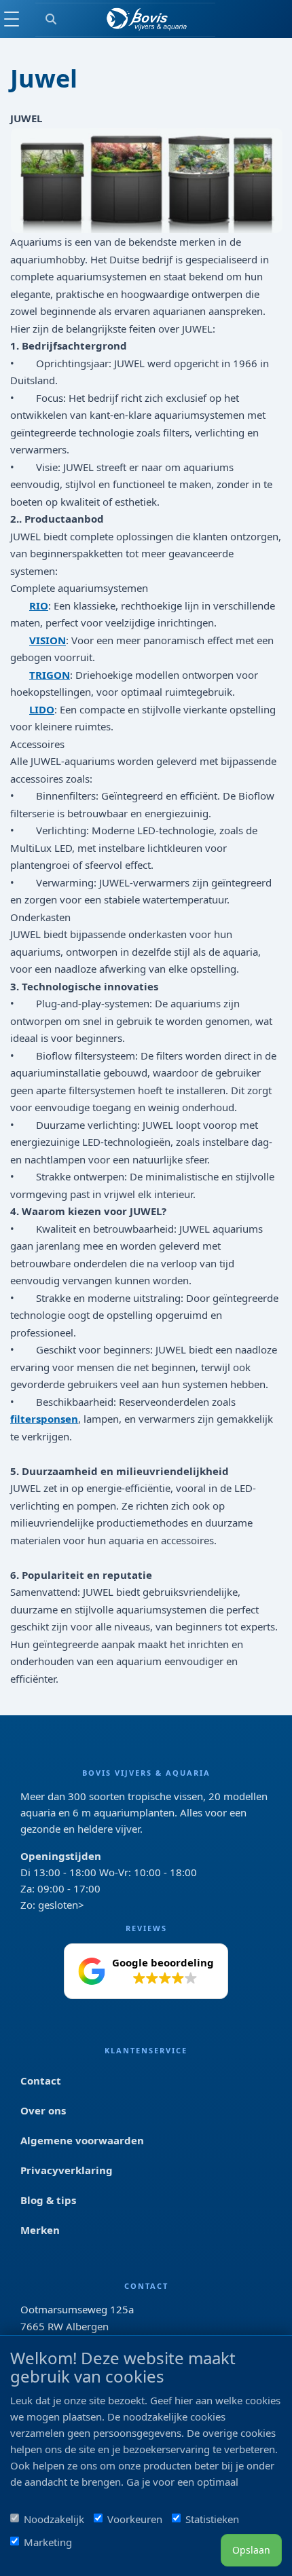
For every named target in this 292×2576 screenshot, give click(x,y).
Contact (41, 2080)
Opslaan (251, 2550)
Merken (40, 2230)
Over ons (43, 2110)
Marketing (48, 2542)
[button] (146, 1971)
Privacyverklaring (67, 2170)
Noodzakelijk (54, 2519)
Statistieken (212, 2519)
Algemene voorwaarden (82, 2140)
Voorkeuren (135, 2519)
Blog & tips (48, 2200)
